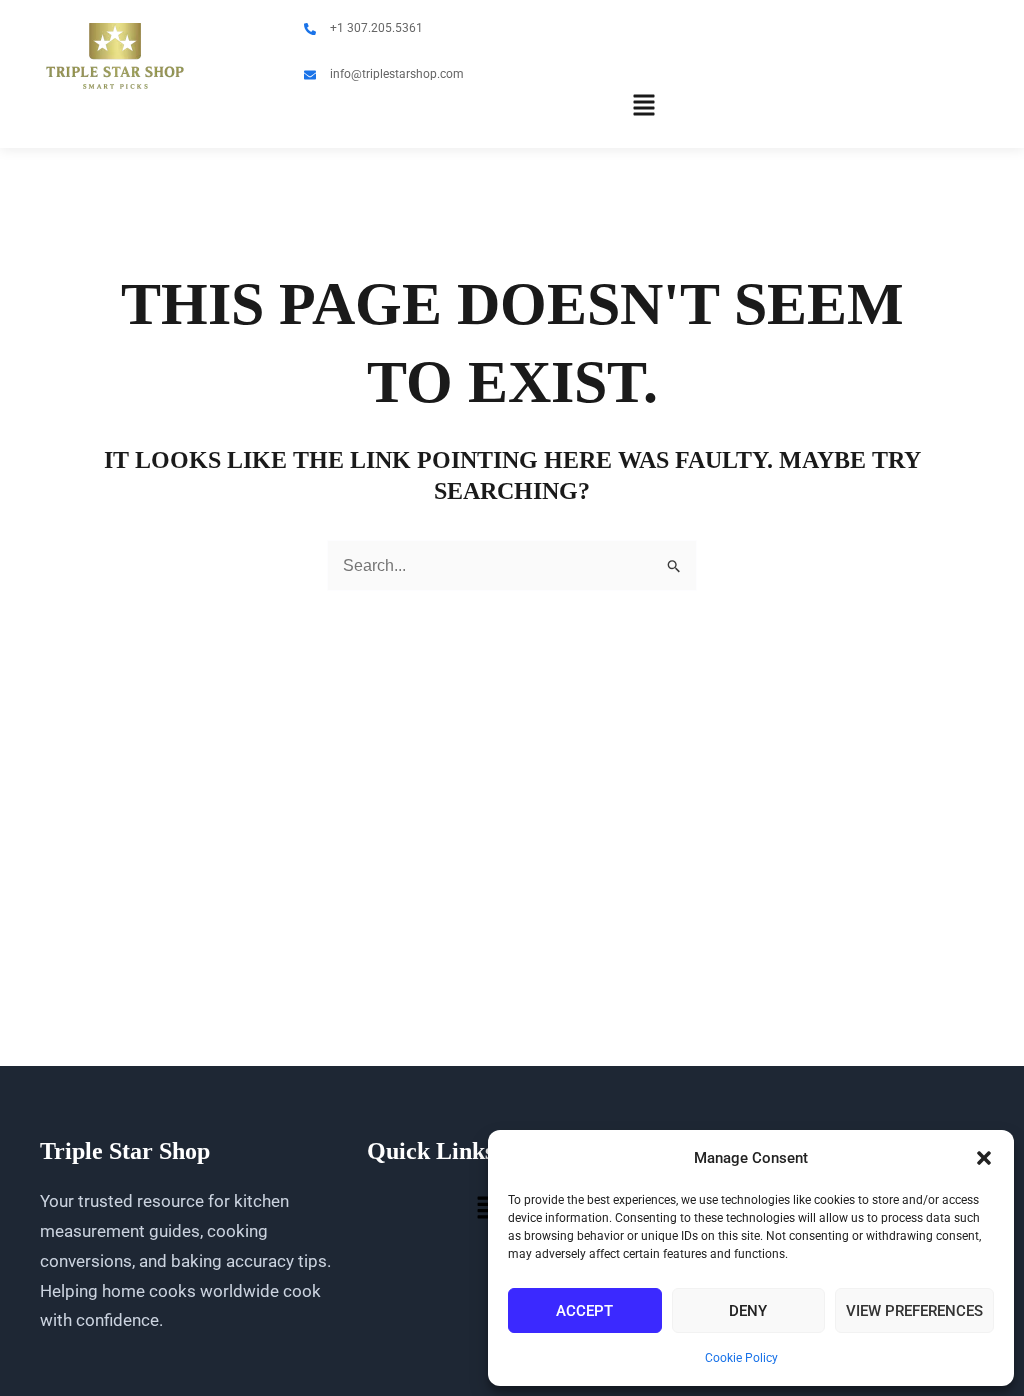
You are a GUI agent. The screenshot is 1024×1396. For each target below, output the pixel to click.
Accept (584, 1311)
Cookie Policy (741, 1358)
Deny (748, 1311)
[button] (984, 1158)
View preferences (914, 1311)
